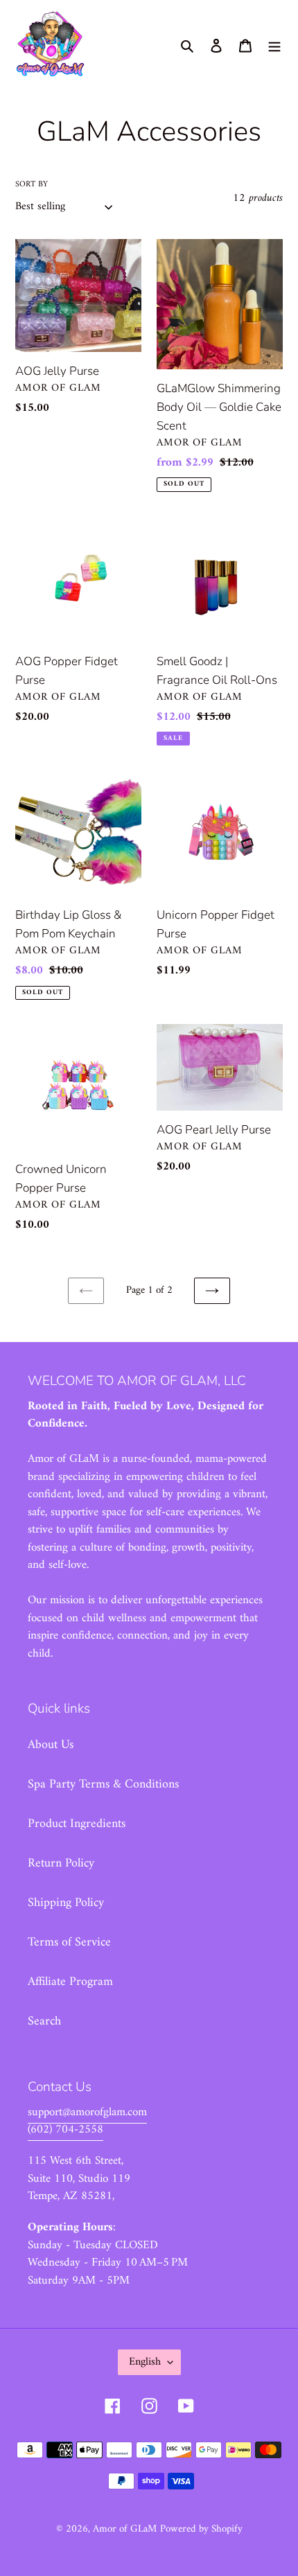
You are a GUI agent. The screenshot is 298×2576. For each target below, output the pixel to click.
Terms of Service (69, 1942)
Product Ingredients (77, 1824)
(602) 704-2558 (65, 2130)
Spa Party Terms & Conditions (103, 1784)
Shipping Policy (66, 1903)
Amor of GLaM (125, 2529)
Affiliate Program (70, 1982)
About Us (51, 1745)
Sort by (32, 185)
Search (44, 2021)
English (145, 2362)
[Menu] (274, 45)
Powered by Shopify (201, 2529)
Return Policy (61, 1863)
